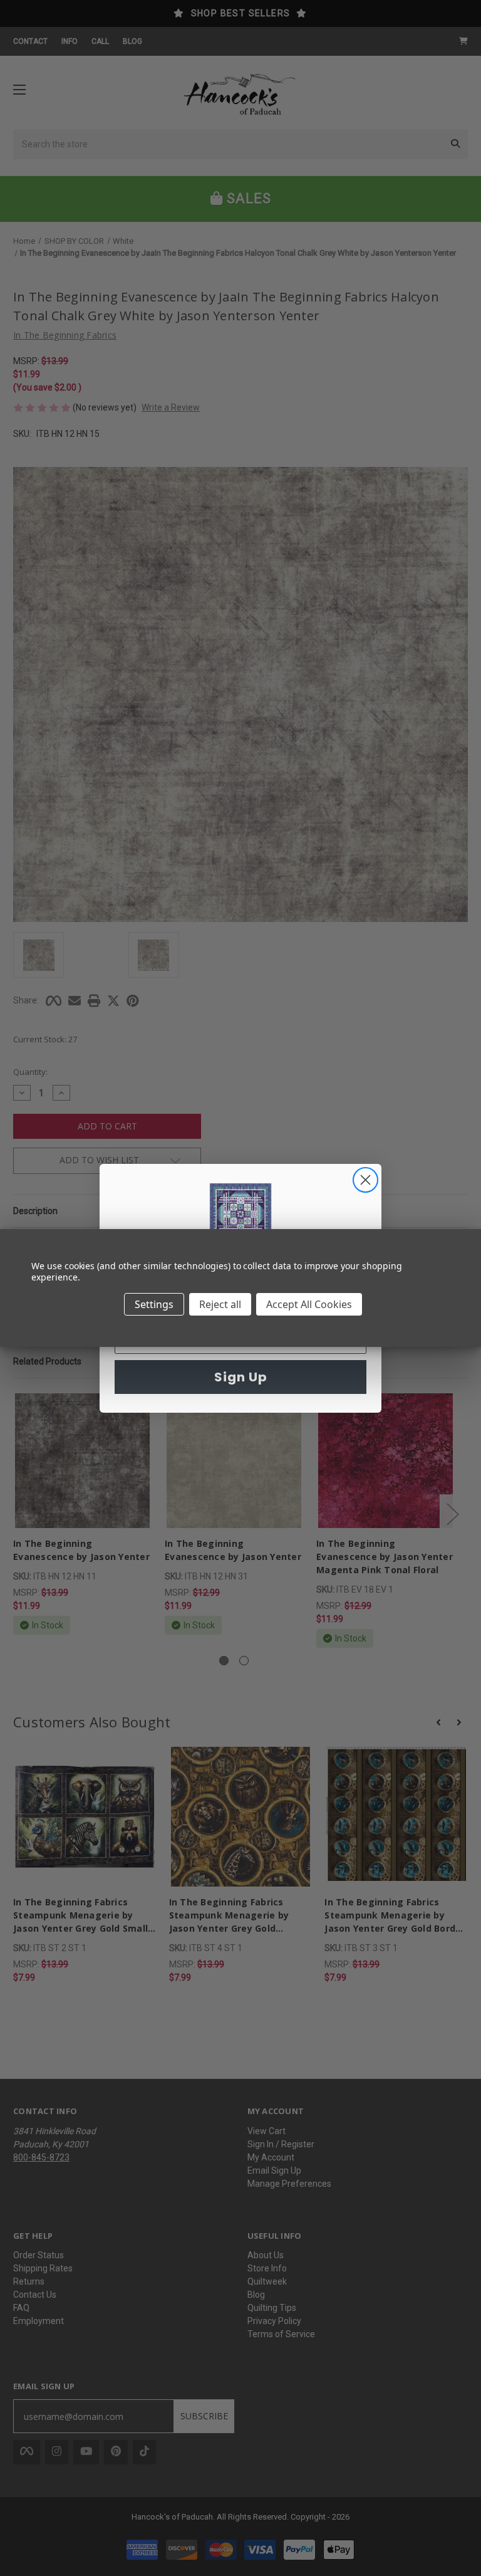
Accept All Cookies (309, 1304)
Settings (154, 1304)
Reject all (220, 1304)
